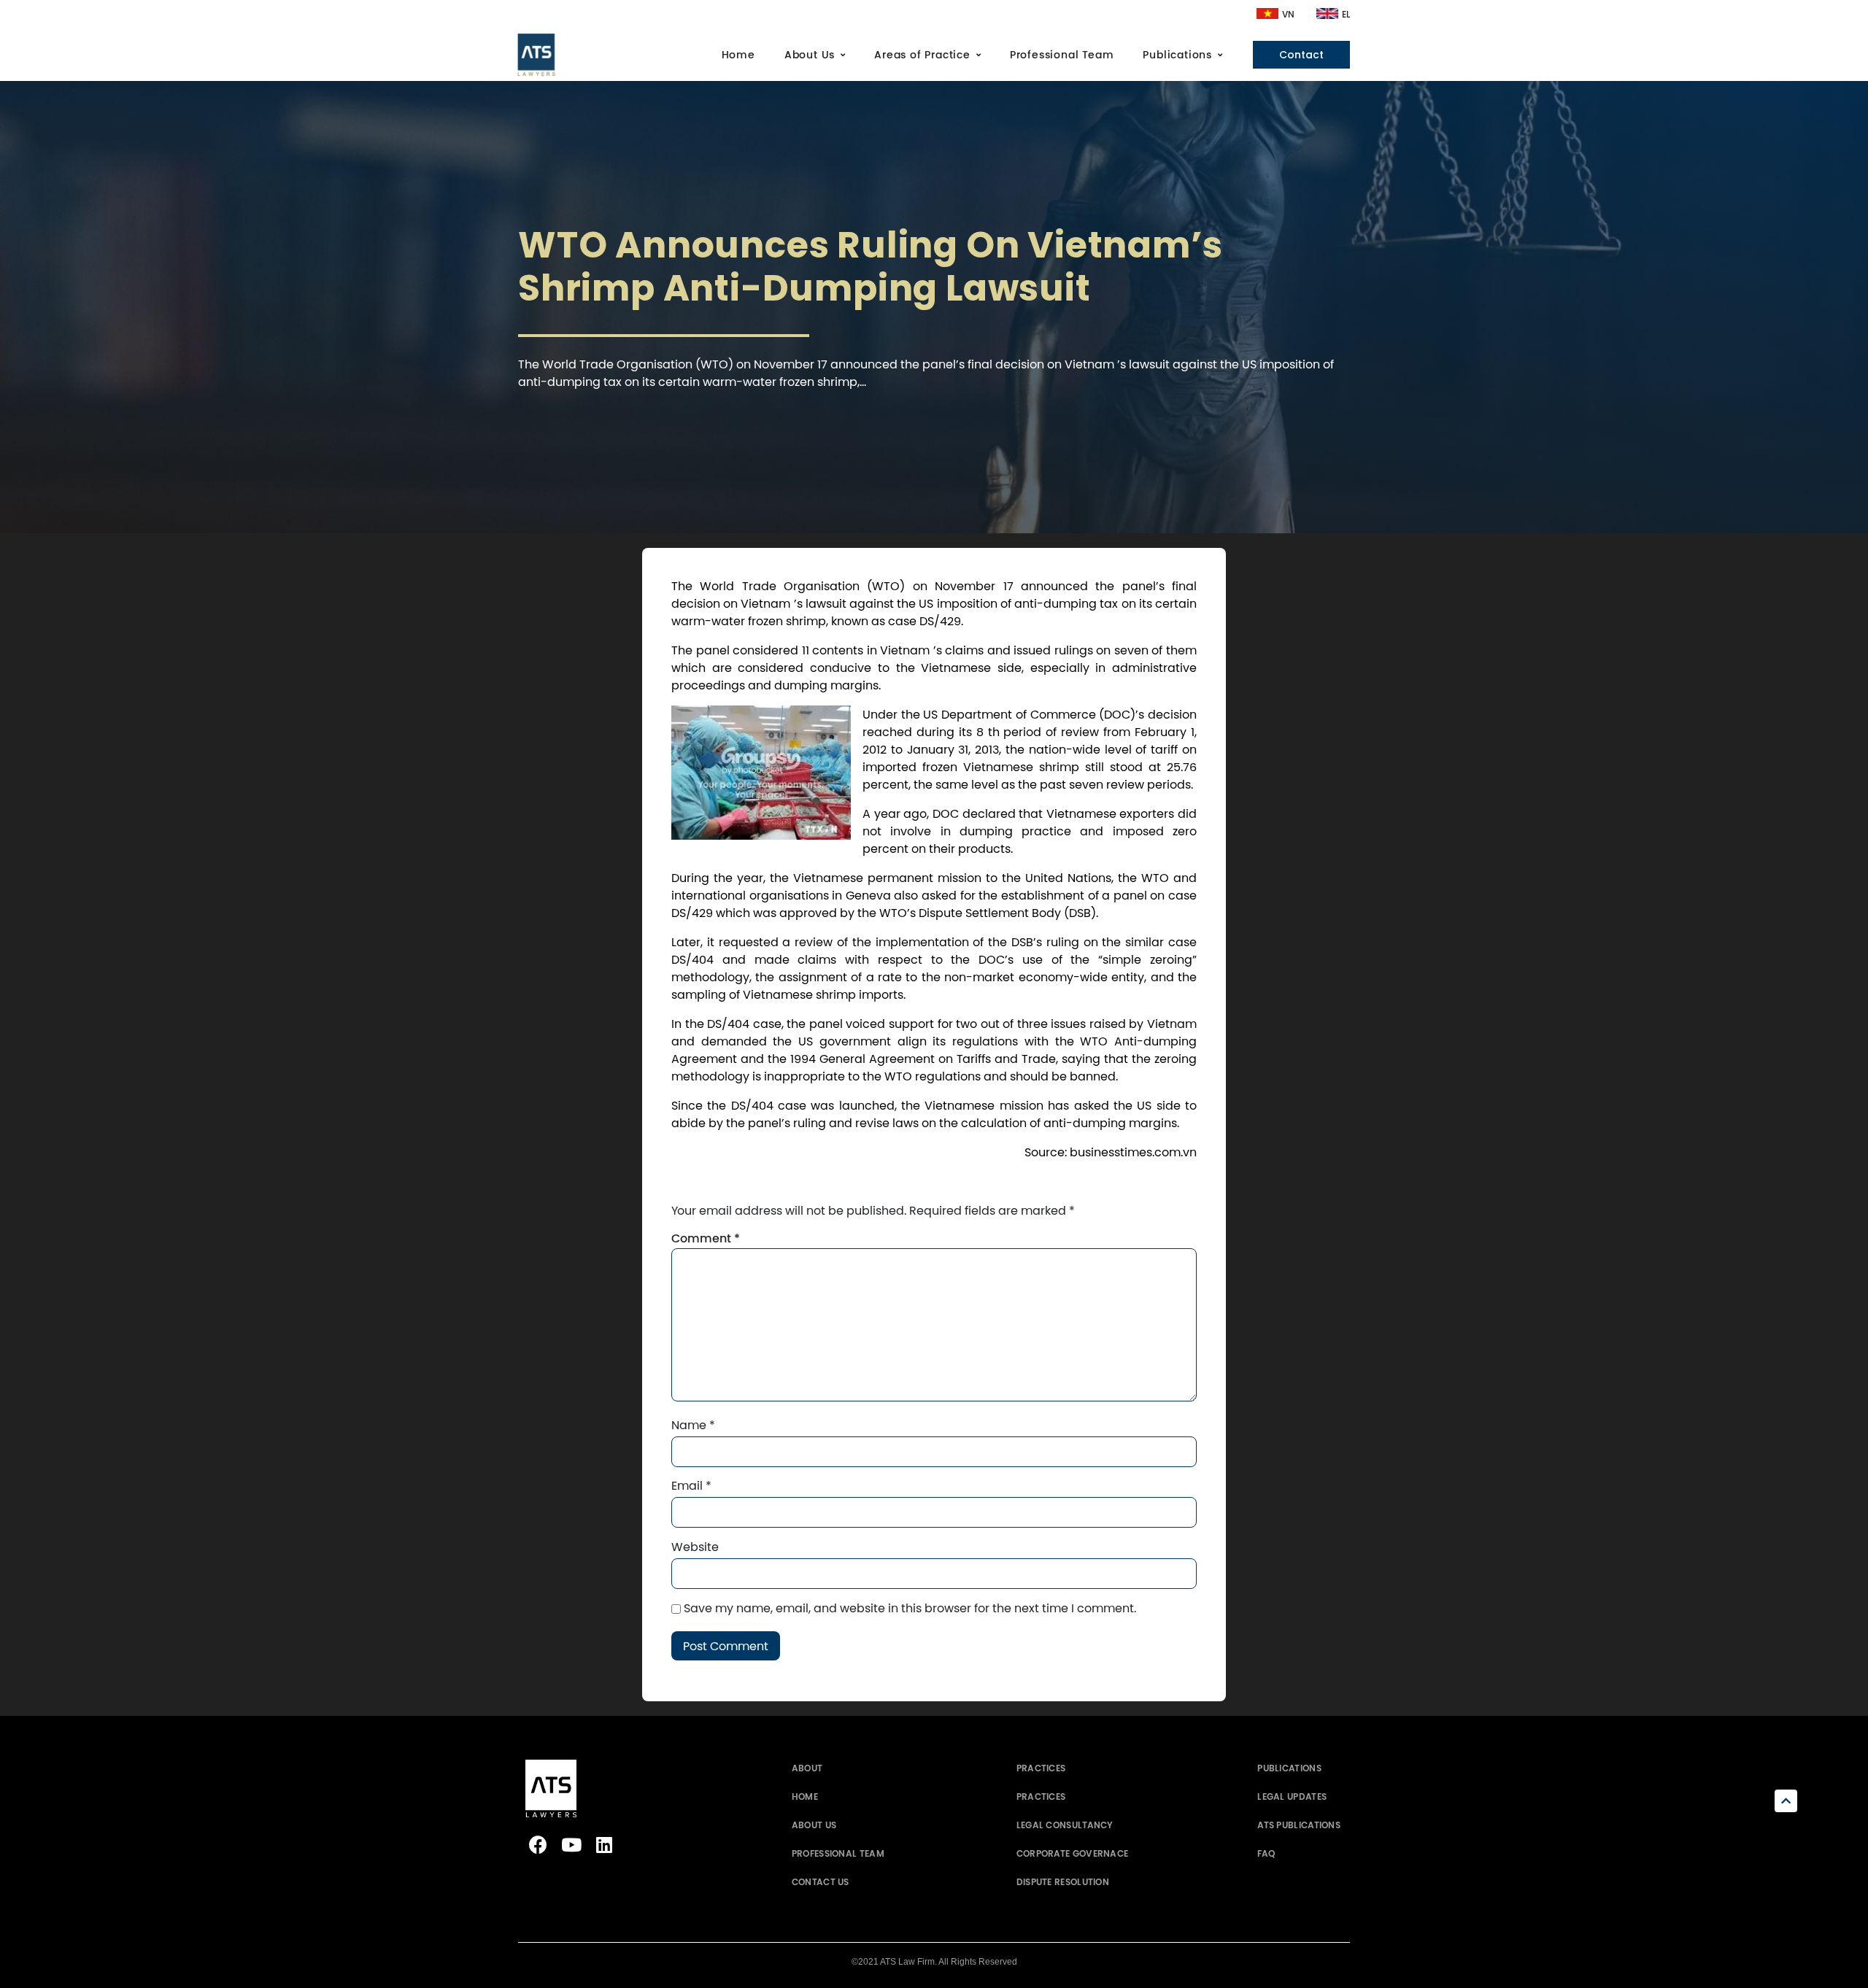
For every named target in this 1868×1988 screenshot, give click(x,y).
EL (1346, 15)
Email (691, 1485)
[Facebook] (538, 1845)
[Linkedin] (604, 1845)
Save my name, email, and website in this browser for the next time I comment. (910, 1608)
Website (695, 1547)
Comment (706, 1239)
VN (1288, 15)
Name (693, 1425)
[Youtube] (571, 1845)
